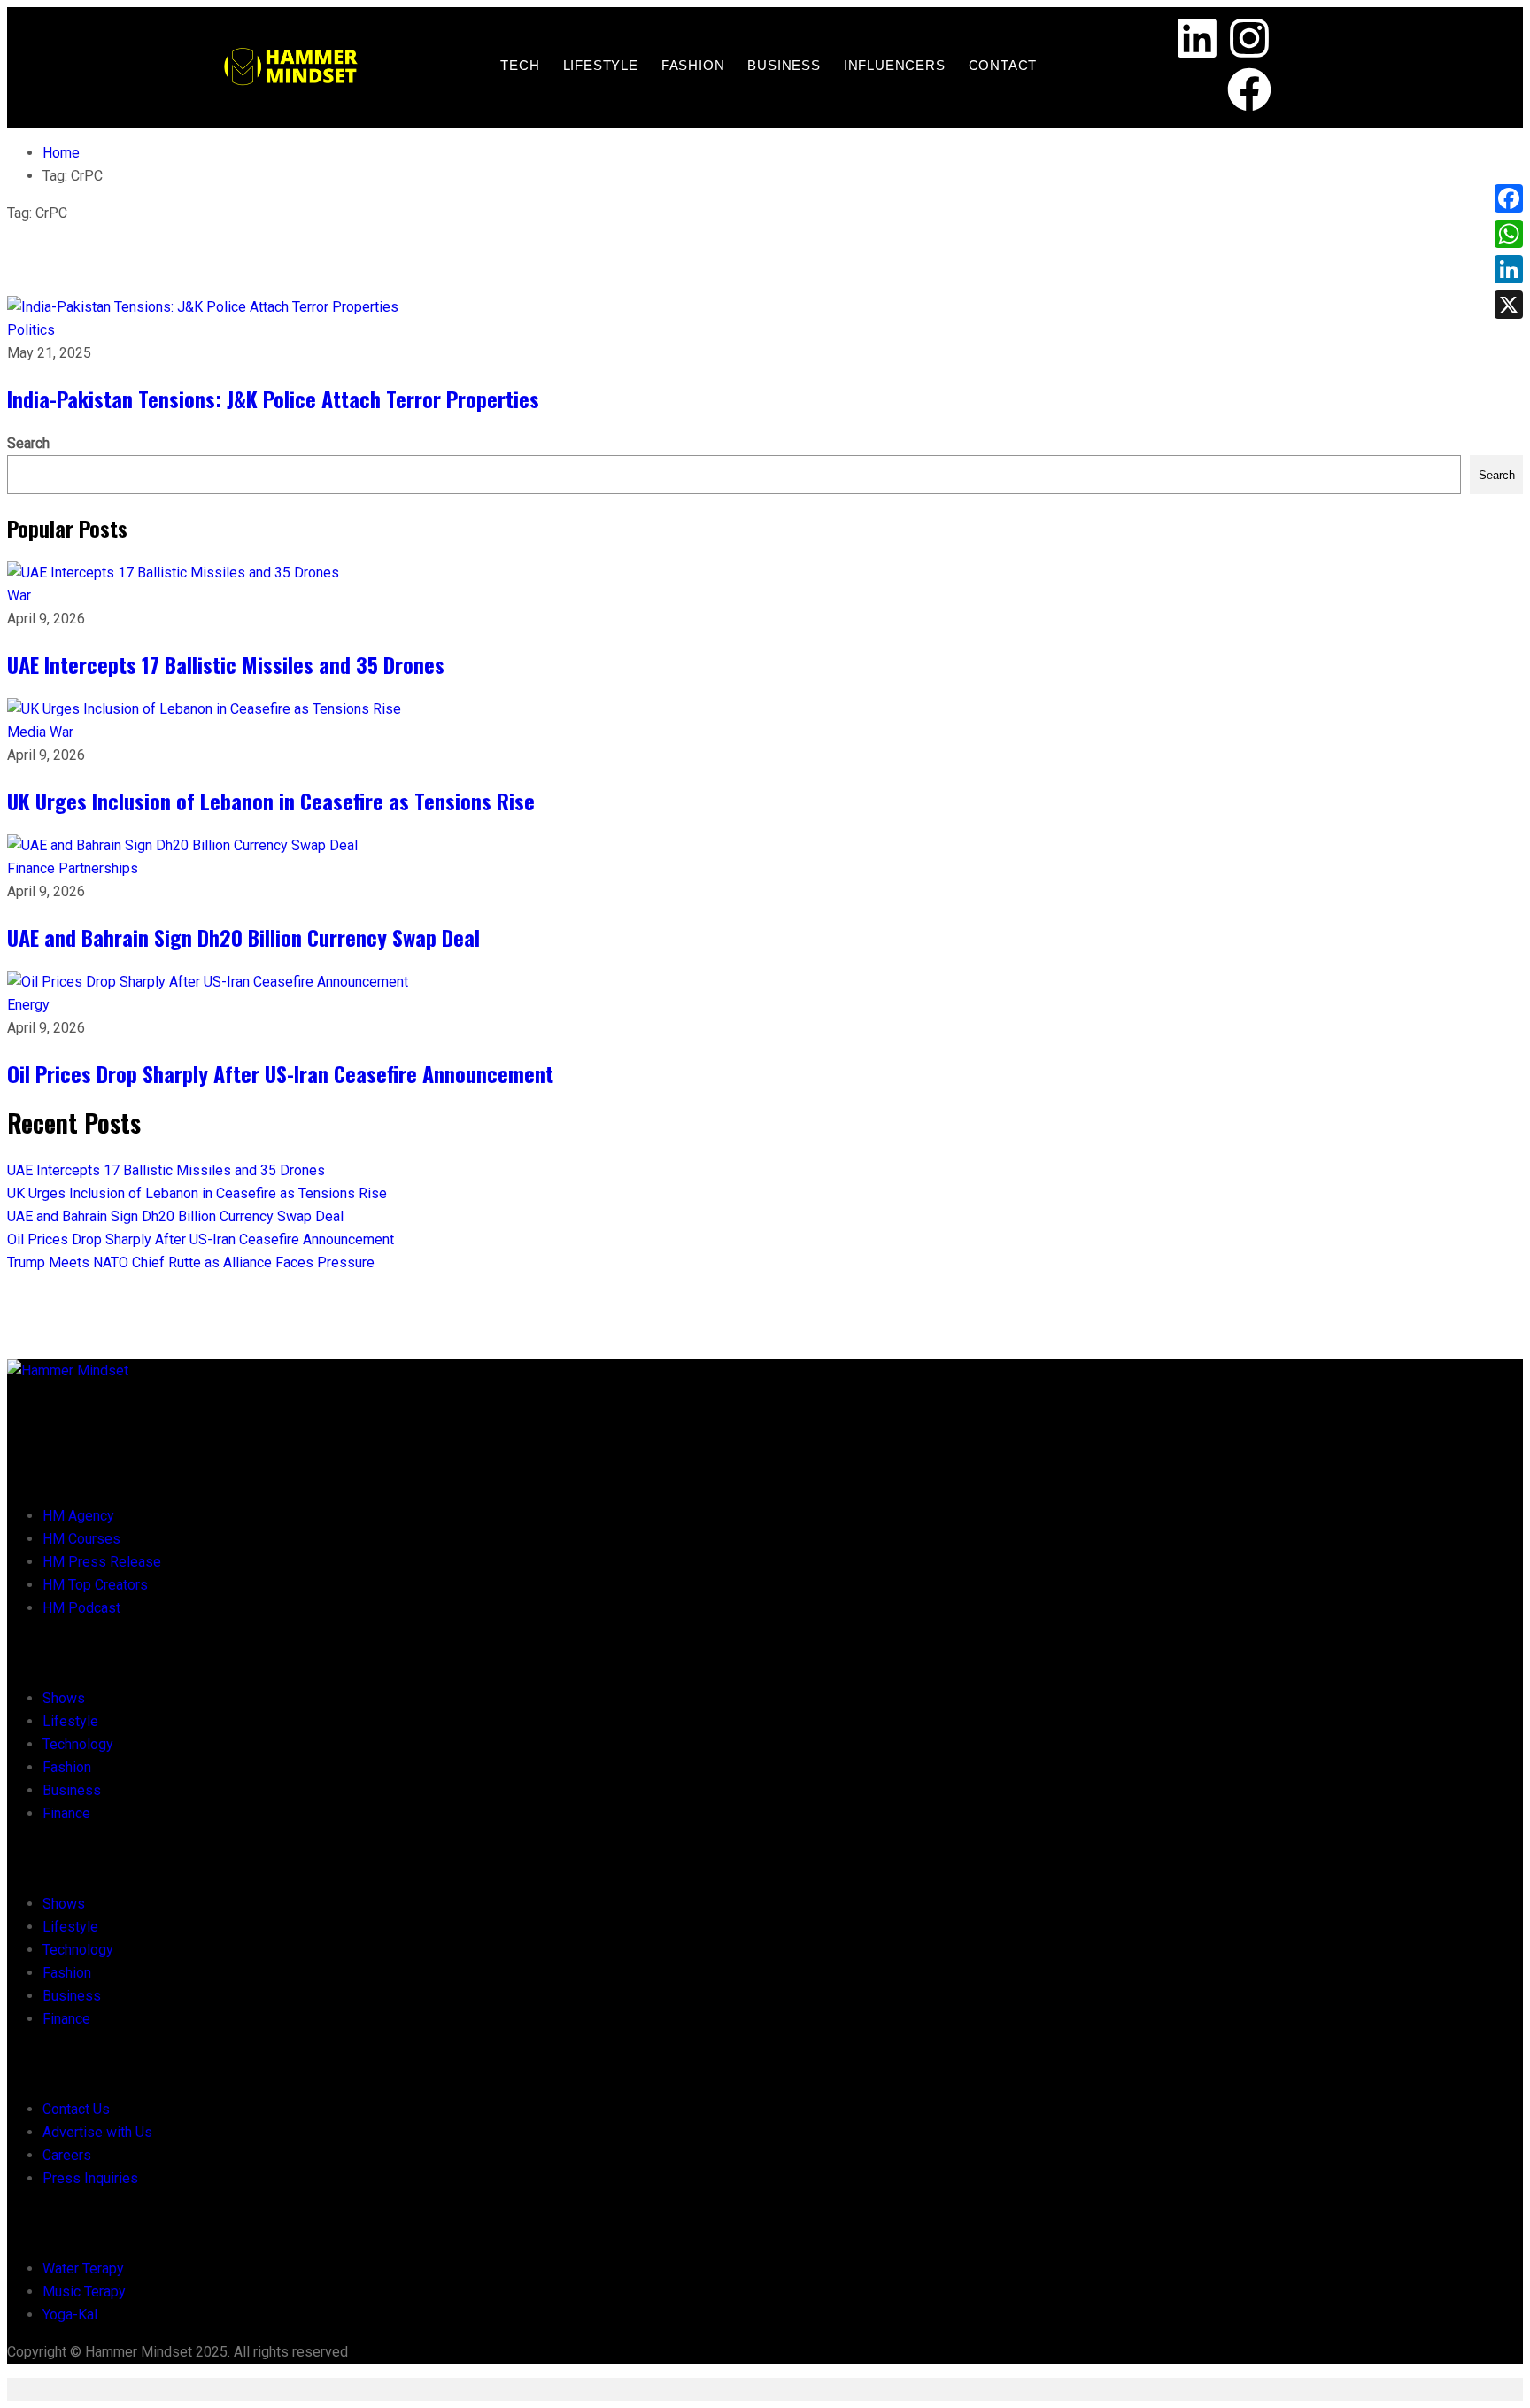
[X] (1509, 305)
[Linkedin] (1197, 42)
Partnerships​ (98, 868)
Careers (67, 2155)
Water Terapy (83, 2269)
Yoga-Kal (70, 2315)
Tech (520, 65)
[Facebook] (1249, 93)
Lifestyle (601, 65)
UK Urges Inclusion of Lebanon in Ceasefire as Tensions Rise (271, 801)
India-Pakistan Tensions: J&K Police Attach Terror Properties (273, 399)
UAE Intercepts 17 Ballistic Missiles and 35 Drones (226, 664)
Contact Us (76, 2109)
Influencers (895, 65)
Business (784, 65)
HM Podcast (81, 1608)
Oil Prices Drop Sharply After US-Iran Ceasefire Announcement (280, 1073)
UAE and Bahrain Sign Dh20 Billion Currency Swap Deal (243, 937)
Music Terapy (84, 2292)
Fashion (693, 65)
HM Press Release (102, 1562)
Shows (64, 1698)
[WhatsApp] (1509, 234)
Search (28, 443)
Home (61, 153)
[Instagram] (1249, 42)
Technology (78, 1744)
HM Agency (78, 1516)
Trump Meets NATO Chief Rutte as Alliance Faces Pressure (191, 1262)
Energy (28, 1005)
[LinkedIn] (1509, 269)
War (19, 596)
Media (28, 732)
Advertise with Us (97, 2132)
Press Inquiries (90, 2178)
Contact (1003, 65)
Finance (33, 868)
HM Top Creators (95, 1585)
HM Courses (81, 1539)
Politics (31, 330)
